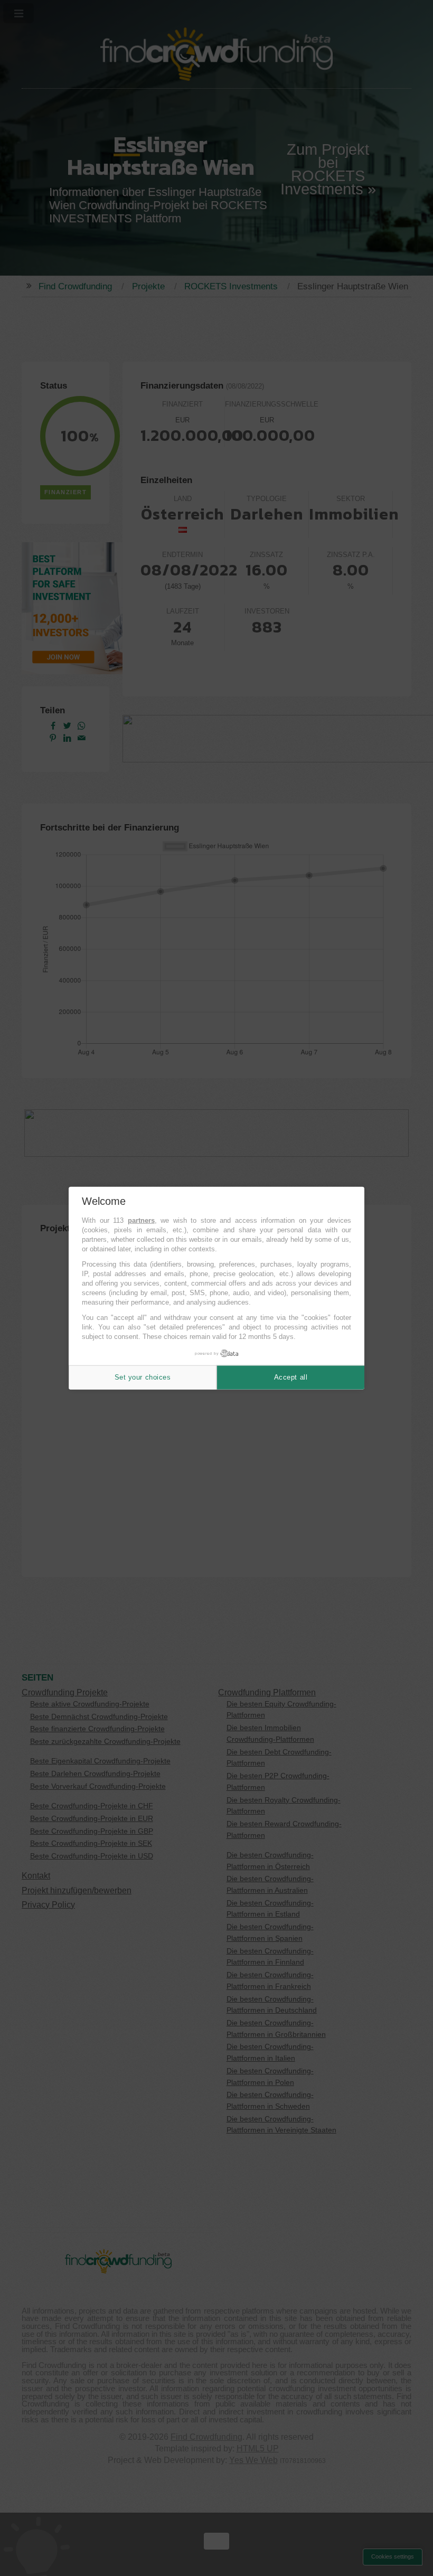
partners (141, 1220)
